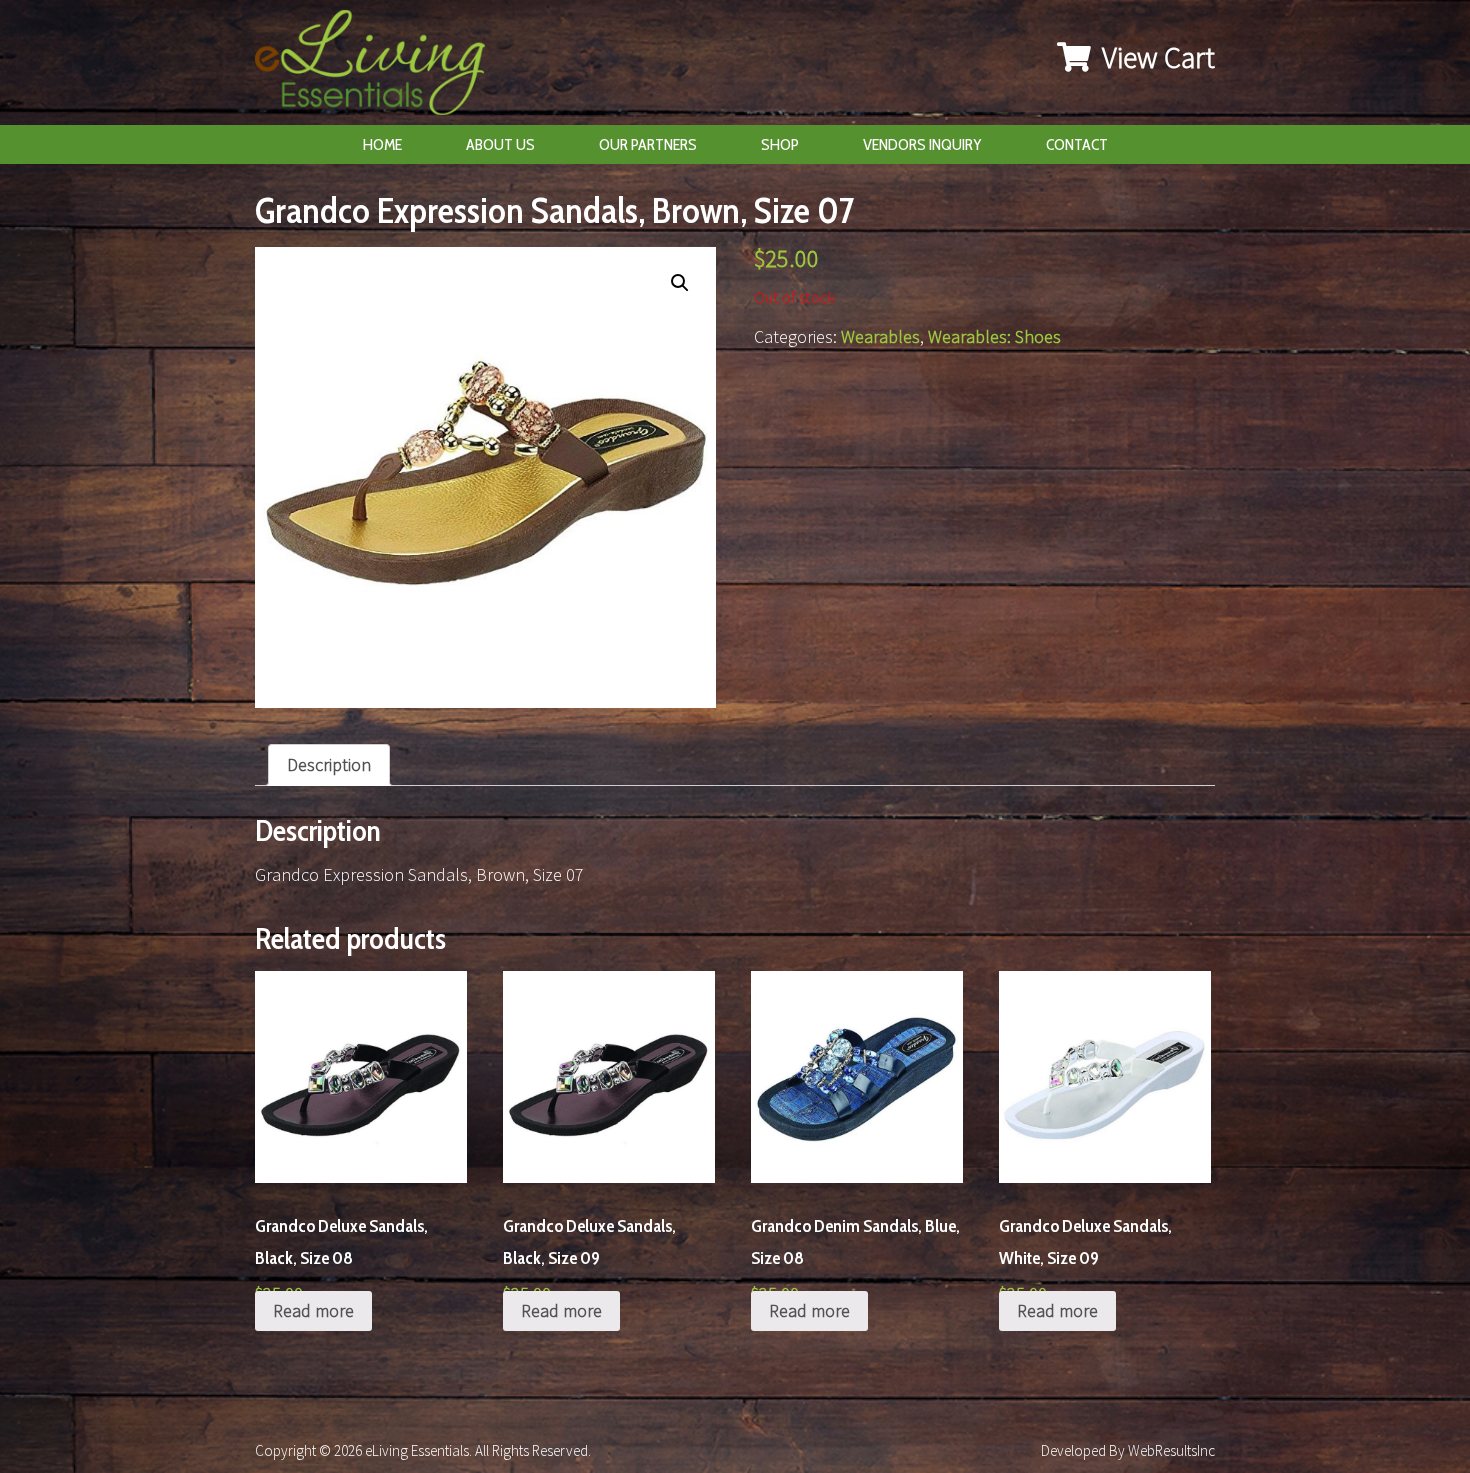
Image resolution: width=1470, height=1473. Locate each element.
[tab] (329, 765)
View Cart (1155, 57)
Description (329, 764)
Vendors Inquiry (922, 144)
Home (382, 144)
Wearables (880, 336)
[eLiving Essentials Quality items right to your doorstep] (380, 67)
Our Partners (648, 144)
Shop (780, 144)
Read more (313, 1310)
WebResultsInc (1171, 1450)
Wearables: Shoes (994, 336)
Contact (1077, 144)
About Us (500, 144)
